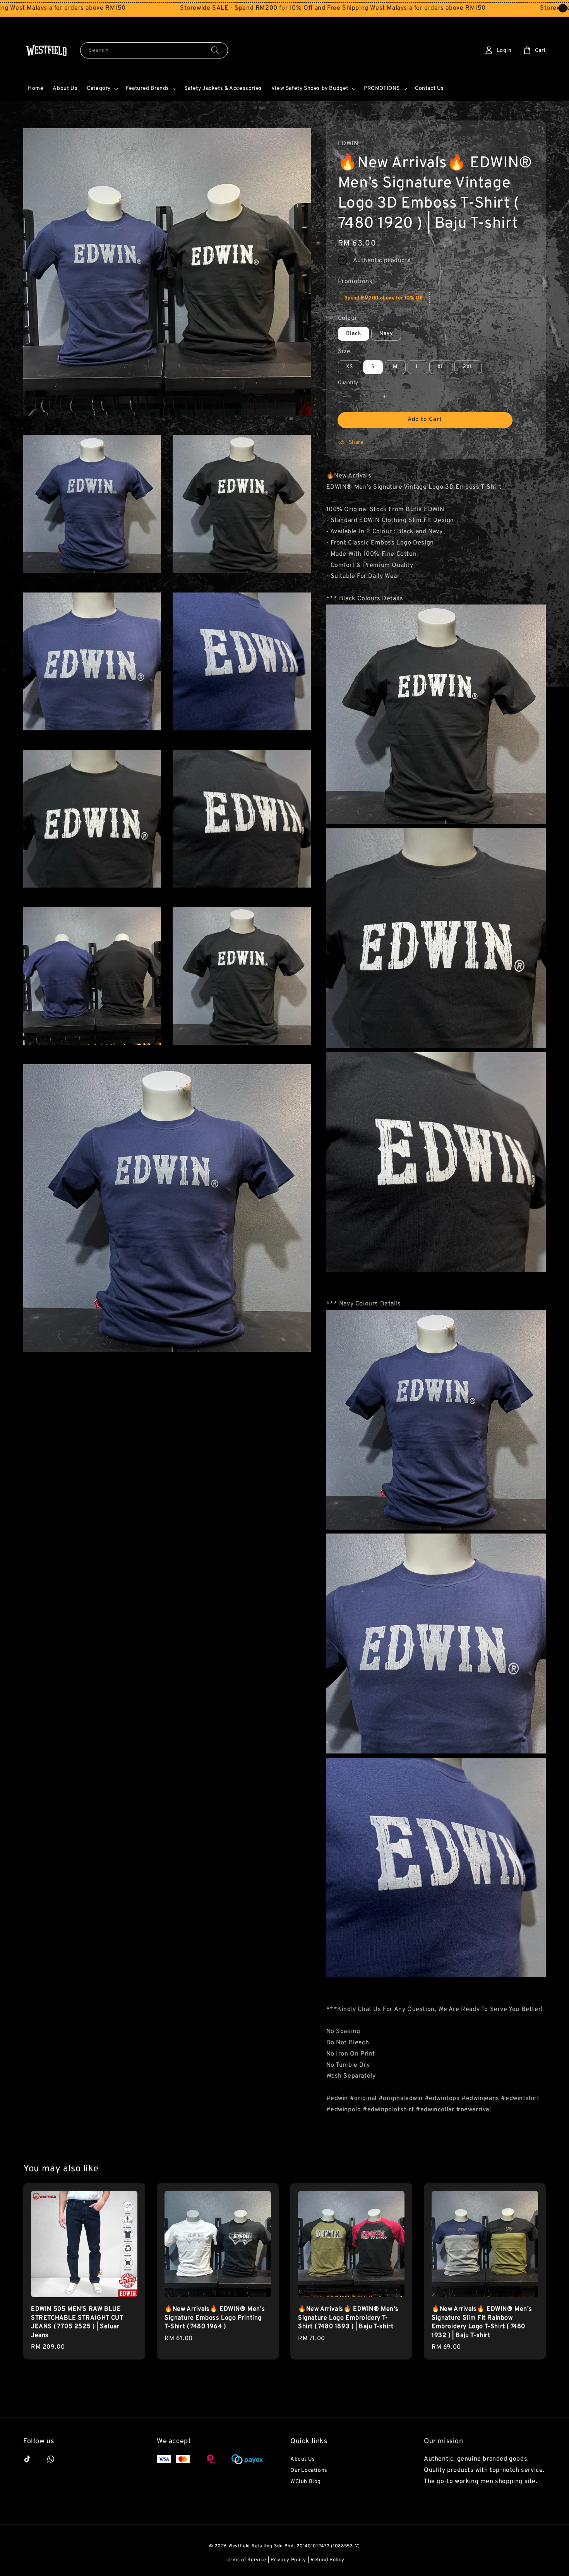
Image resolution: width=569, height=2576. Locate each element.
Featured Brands (147, 88)
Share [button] (356, 442)
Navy (386, 334)
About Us (65, 88)
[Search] (215, 50)
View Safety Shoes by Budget (310, 88)
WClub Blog (306, 2482)
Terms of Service (245, 2560)
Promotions (355, 282)
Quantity (348, 383)
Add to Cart (425, 420)
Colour (348, 318)
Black (354, 334)
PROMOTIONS (382, 88)
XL (441, 367)
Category (99, 88)
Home (36, 88)
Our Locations (309, 2470)
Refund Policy (327, 2560)
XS (350, 367)
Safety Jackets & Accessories (223, 88)
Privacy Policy (288, 2560)
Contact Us (429, 88)
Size (344, 352)
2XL (468, 367)
